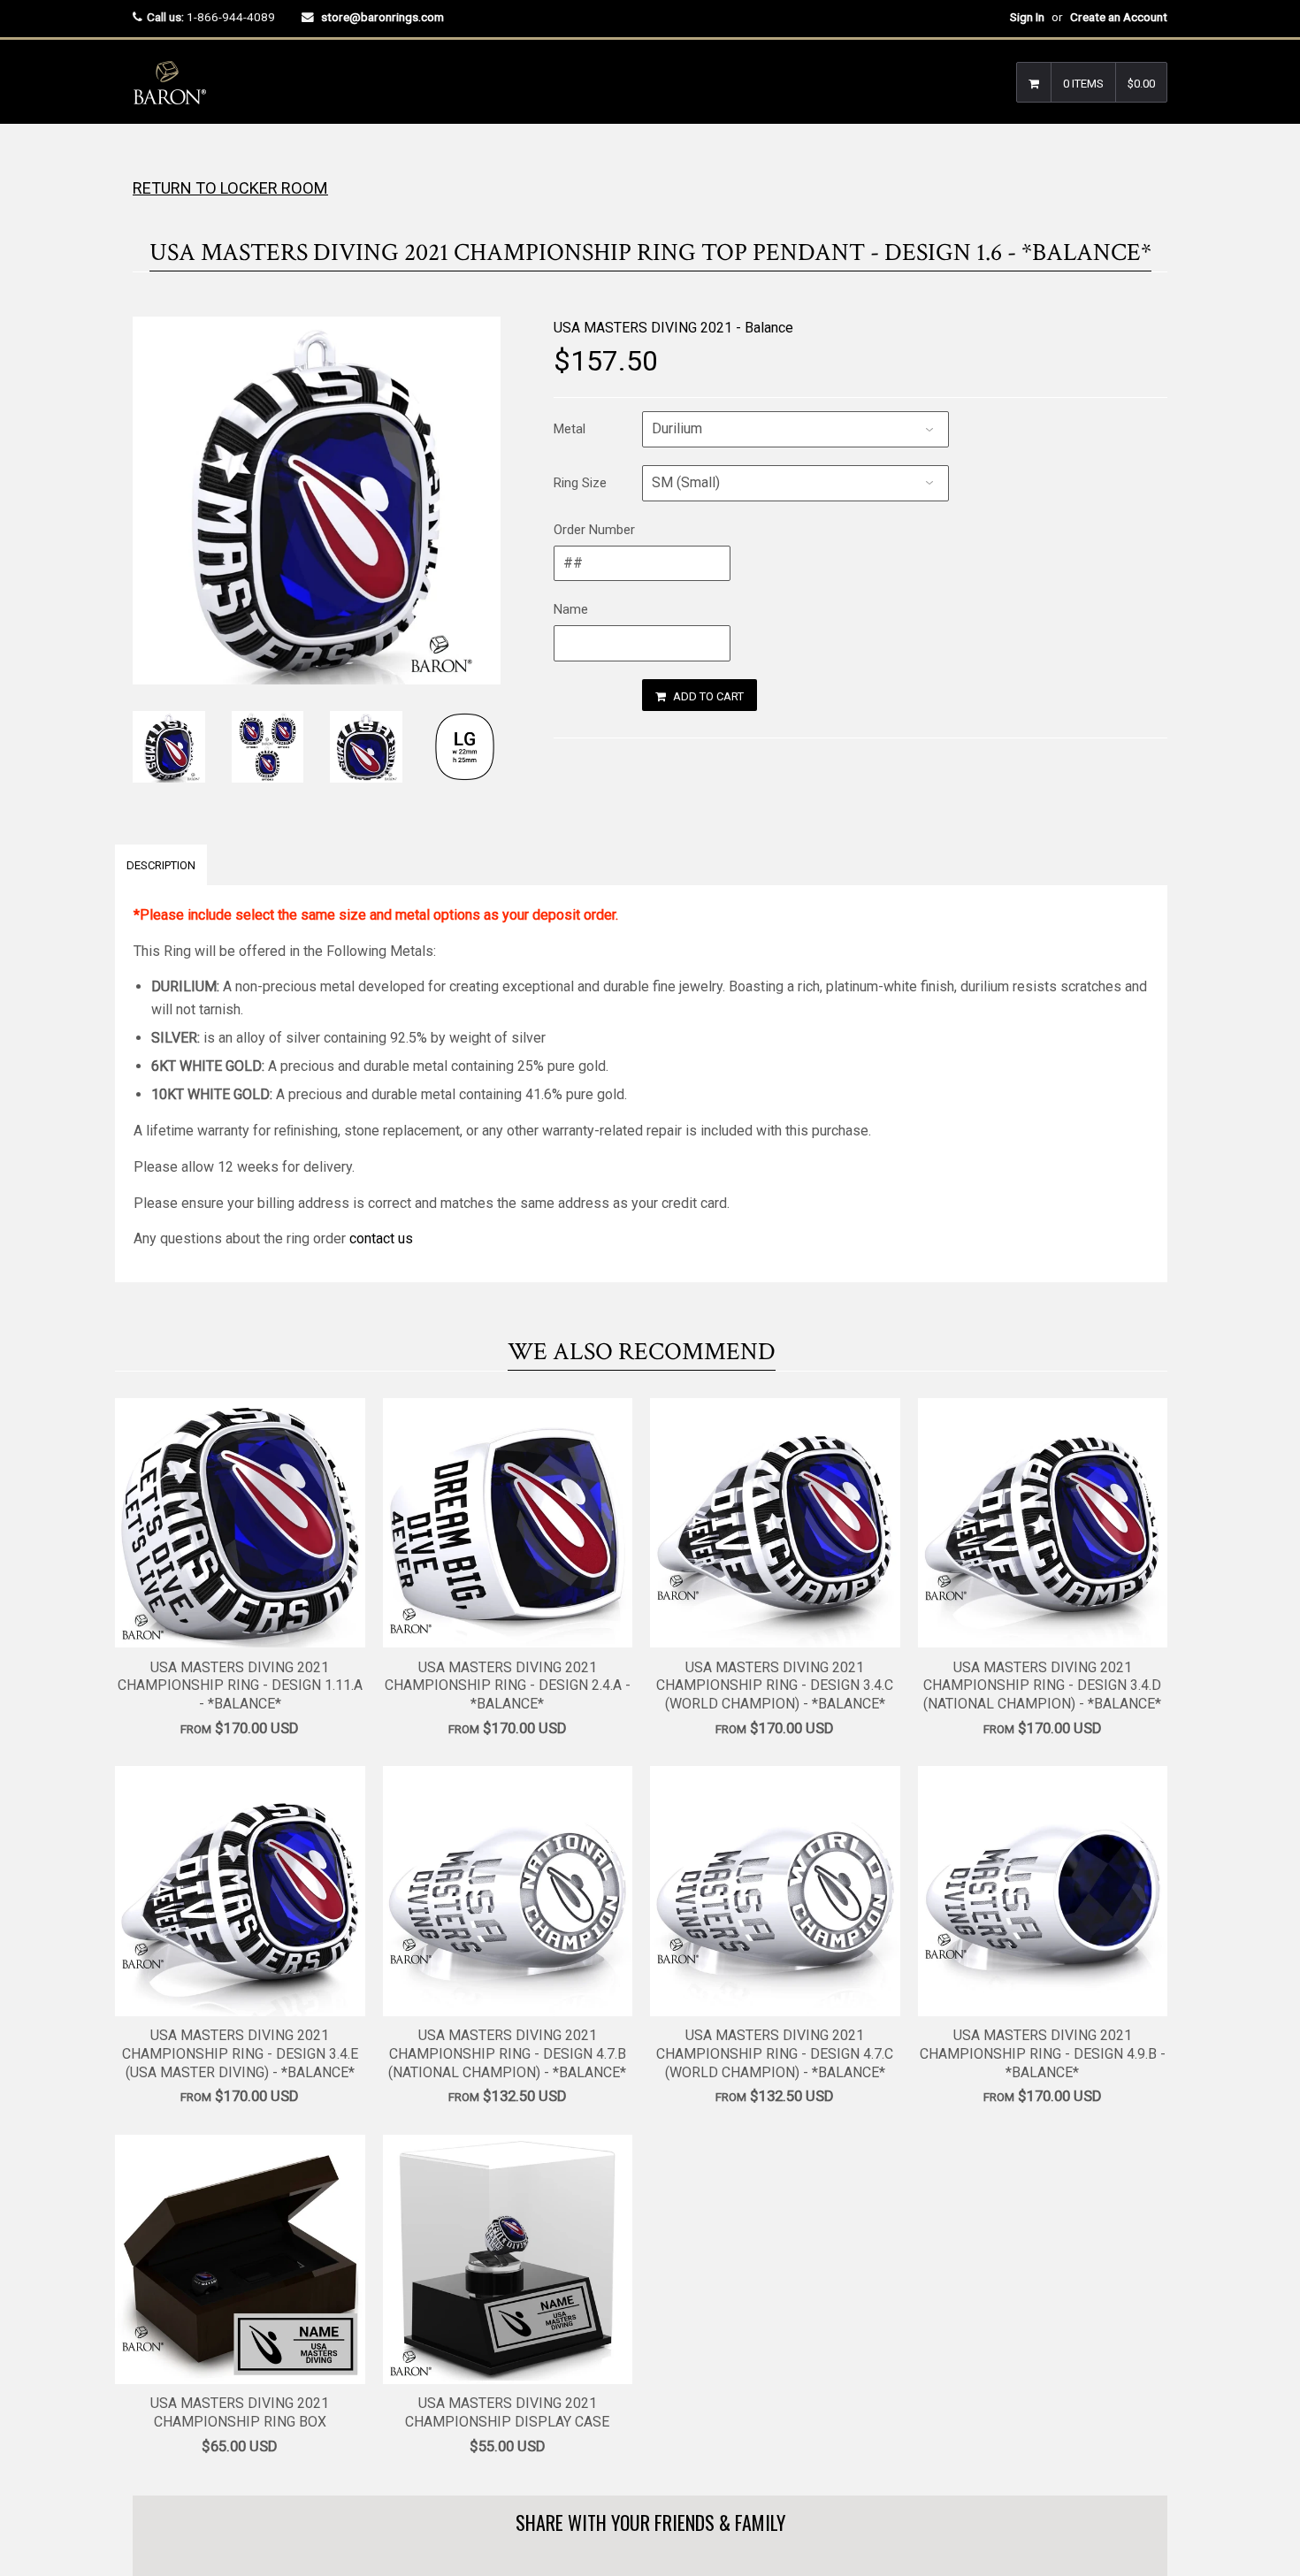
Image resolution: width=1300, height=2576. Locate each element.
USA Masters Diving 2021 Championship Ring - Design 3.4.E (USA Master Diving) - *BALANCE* (240, 2054)
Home (148, 159)
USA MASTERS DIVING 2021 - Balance (673, 328)
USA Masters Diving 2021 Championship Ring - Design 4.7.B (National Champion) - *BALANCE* (507, 2054)
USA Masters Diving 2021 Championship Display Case (507, 2412)
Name (571, 609)
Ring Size (580, 483)
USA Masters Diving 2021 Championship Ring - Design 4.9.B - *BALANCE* (1043, 2054)
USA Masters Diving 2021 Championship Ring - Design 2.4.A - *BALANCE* (508, 1686)
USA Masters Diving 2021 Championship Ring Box (240, 2412)
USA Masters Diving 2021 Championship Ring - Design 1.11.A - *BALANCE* (240, 1686)
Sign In (1027, 17)
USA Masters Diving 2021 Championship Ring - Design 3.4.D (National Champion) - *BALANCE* (1042, 1686)
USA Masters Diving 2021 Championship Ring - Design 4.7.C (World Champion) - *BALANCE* (775, 2054)
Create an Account (1119, 17)
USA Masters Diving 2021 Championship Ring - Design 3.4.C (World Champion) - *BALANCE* (775, 1686)
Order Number (594, 530)
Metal (570, 429)
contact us (381, 1238)
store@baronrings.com (382, 17)
